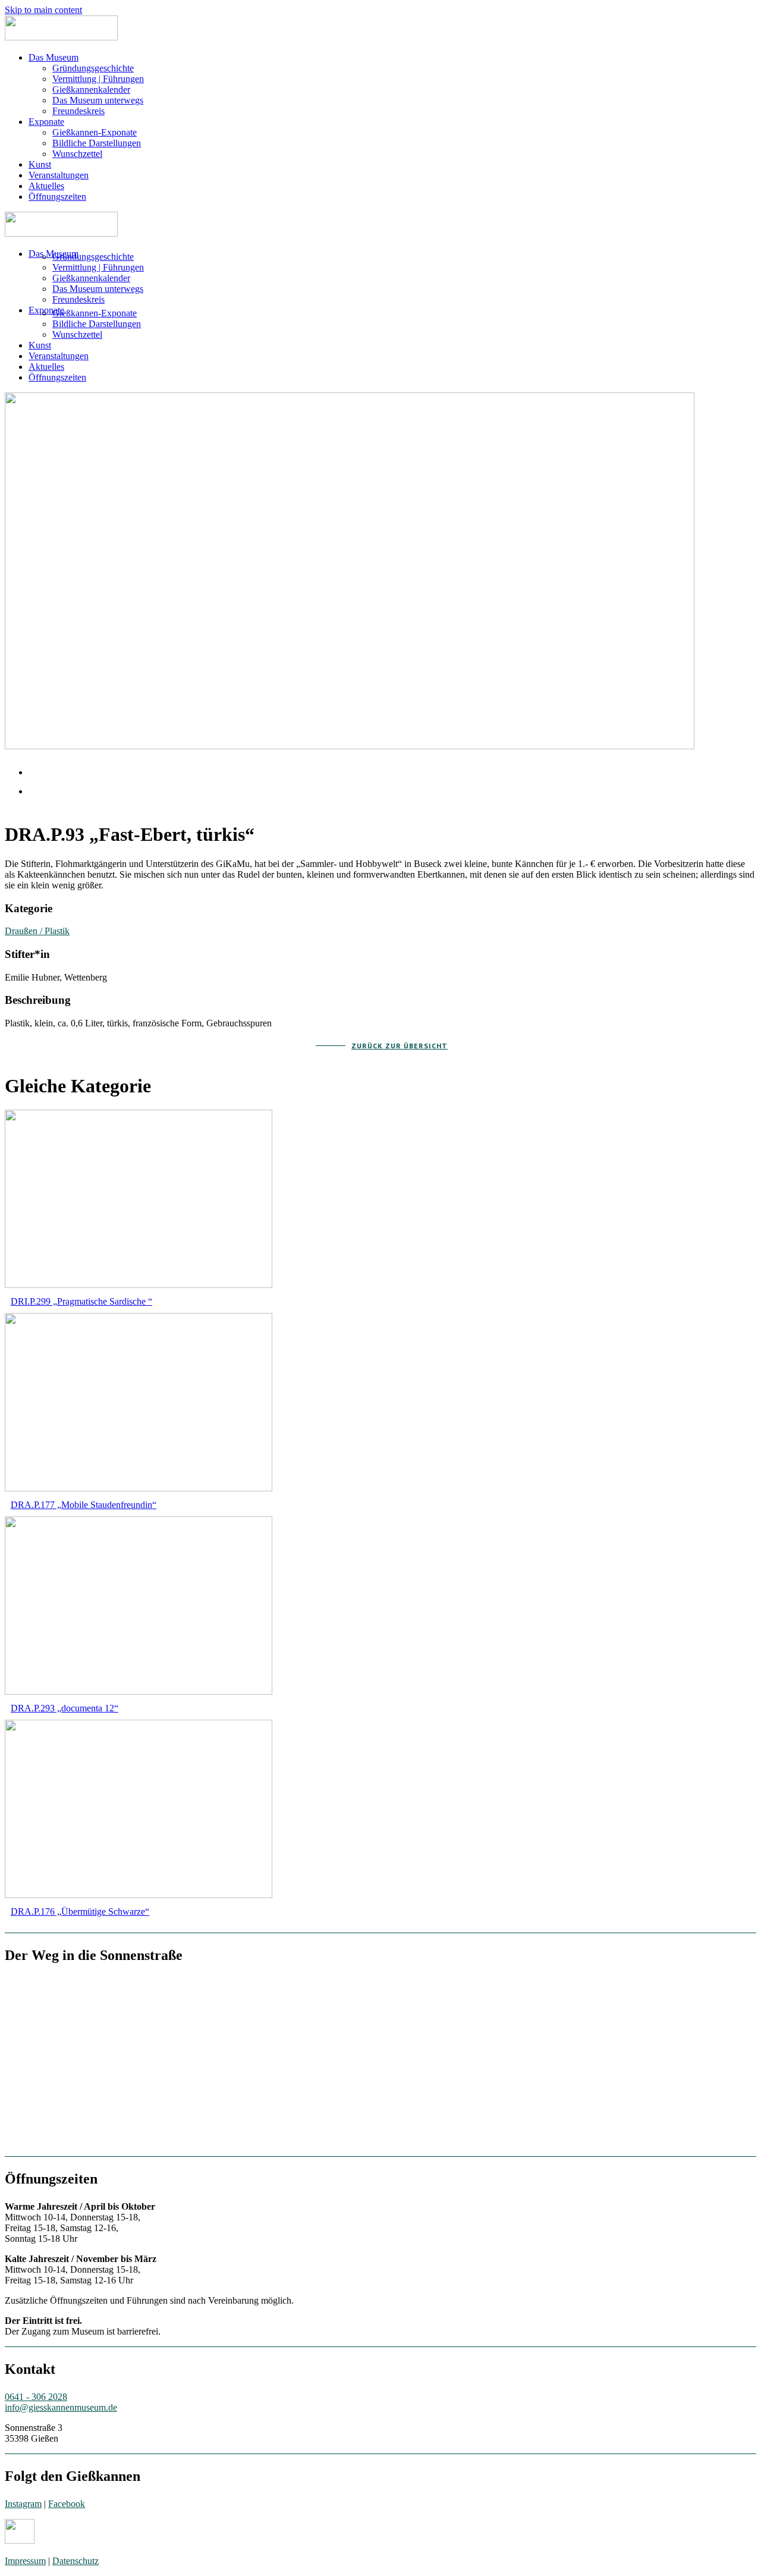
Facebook (67, 2504)
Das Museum (54, 57)
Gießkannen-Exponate (95, 132)
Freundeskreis (78, 111)
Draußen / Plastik (37, 931)
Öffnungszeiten (57, 197)
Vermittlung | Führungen (98, 79)
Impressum (25, 2561)
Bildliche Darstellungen (97, 143)
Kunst (40, 164)
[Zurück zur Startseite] (61, 37)
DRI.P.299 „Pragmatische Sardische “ (81, 1301)
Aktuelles (46, 186)
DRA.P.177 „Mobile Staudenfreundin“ (84, 1505)
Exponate (46, 122)
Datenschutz (76, 2561)
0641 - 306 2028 (36, 2397)
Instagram (23, 2504)
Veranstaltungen (59, 175)
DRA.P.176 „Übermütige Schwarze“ (80, 1911)
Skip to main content (43, 10)
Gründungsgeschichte (93, 68)
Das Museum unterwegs (98, 100)
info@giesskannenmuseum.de (61, 2407)
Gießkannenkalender (91, 89)
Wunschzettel (77, 154)
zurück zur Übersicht (400, 1046)
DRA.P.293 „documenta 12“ (65, 1708)
